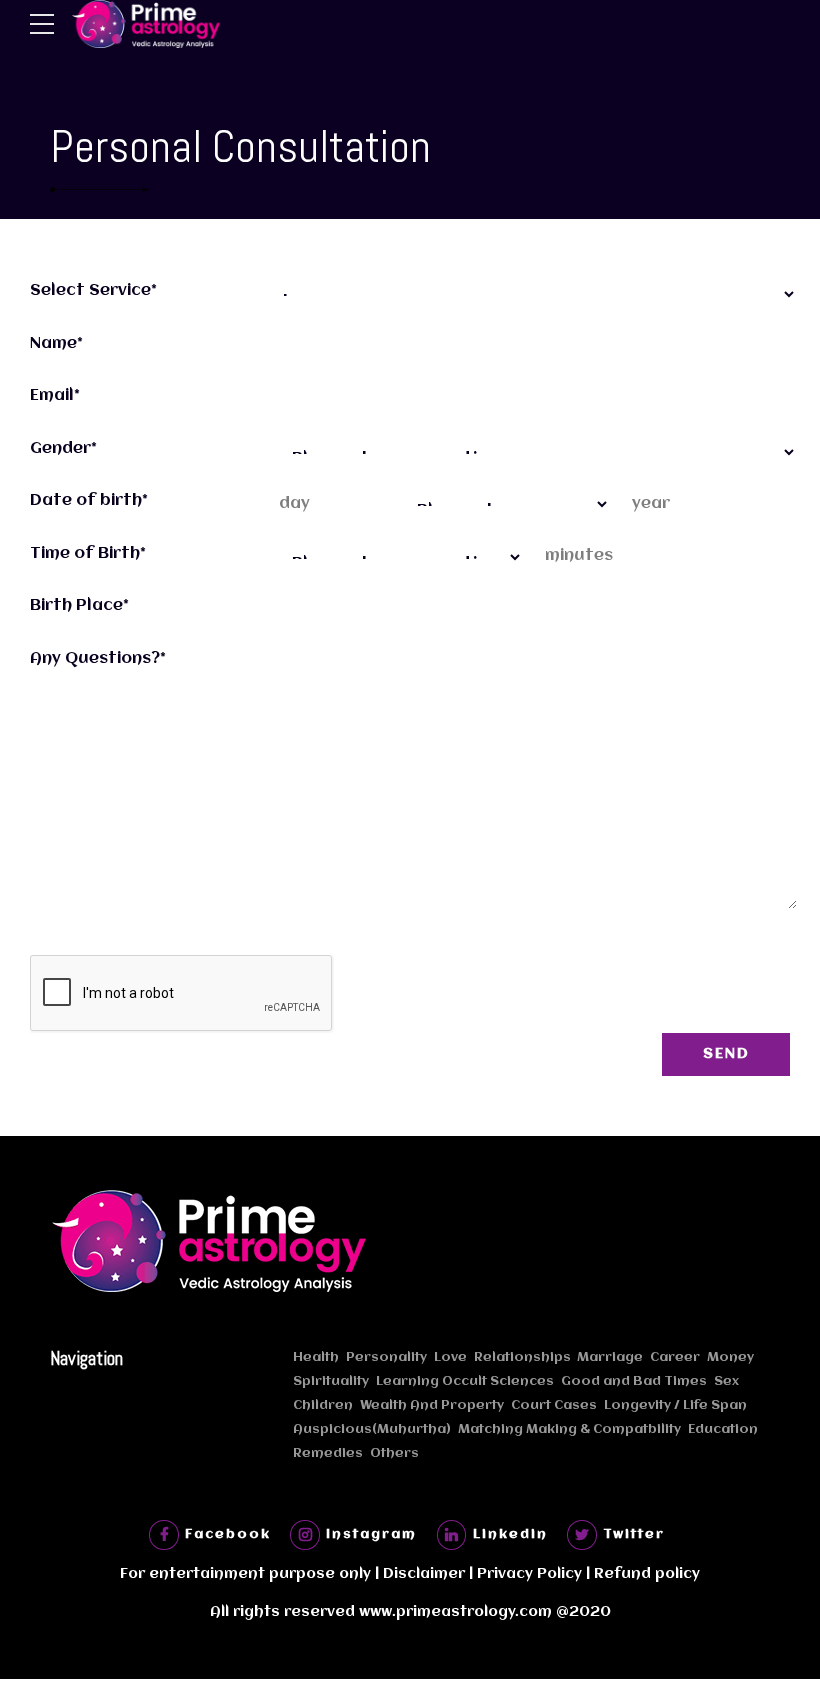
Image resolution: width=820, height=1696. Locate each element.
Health (316, 1357)
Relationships (522, 1357)
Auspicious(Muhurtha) (372, 1429)
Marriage (610, 1357)
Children (323, 1405)
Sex (726, 1381)
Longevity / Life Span (675, 1405)
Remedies (328, 1453)
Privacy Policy (529, 1574)
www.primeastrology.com (455, 1612)
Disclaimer (424, 1574)
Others (394, 1453)
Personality (386, 1357)
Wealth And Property (432, 1405)
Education (723, 1429)
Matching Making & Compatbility (569, 1429)
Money (730, 1357)
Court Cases (554, 1405)
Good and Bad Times (634, 1381)
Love (450, 1357)
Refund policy (647, 1574)
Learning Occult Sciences (465, 1381)
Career (675, 1357)
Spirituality (331, 1381)
